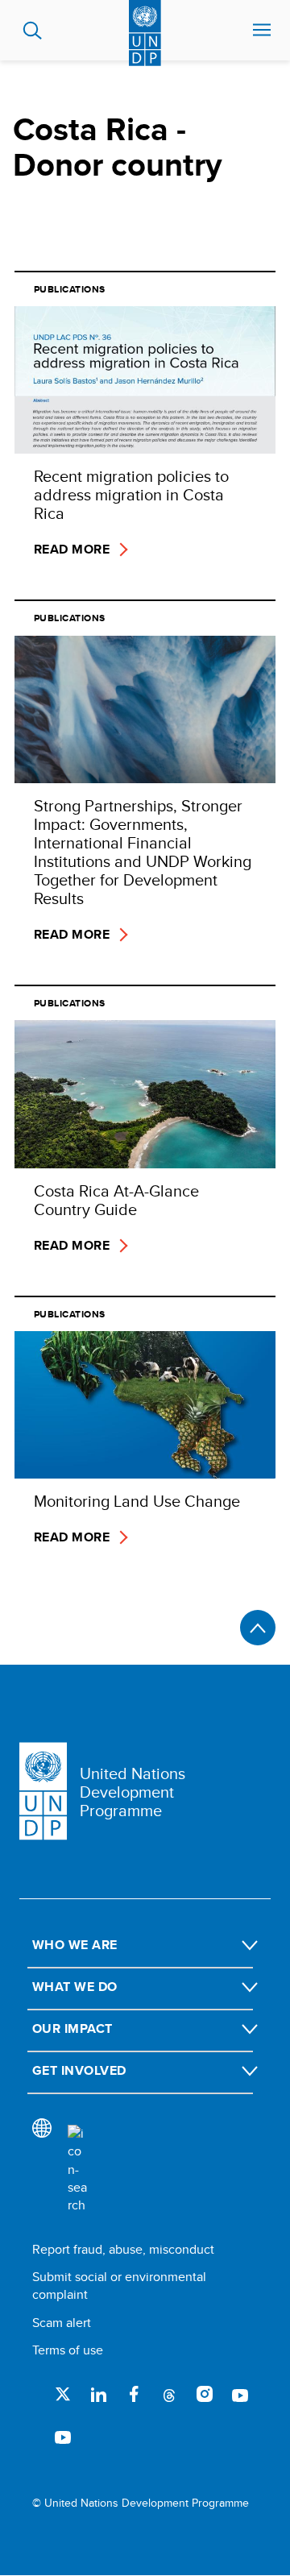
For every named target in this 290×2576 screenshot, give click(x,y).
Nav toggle (262, 31)
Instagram (205, 2394)
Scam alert (62, 2323)
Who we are (75, 1945)
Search (33, 31)
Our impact (72, 2028)
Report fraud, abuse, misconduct (123, 2249)
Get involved (79, 2070)
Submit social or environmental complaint (119, 2286)
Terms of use (68, 2350)
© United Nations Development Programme (141, 2503)
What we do (75, 1987)
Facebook (134, 2394)
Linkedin (98, 2394)
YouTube (240, 2394)
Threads (169, 2394)
